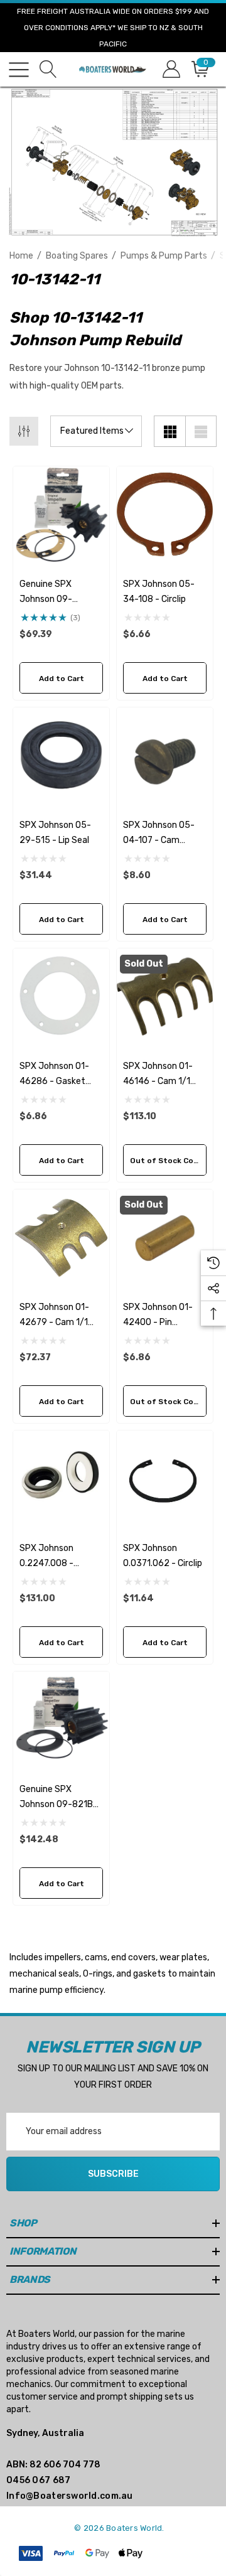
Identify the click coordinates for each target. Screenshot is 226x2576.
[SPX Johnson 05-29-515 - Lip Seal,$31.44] (61, 755)
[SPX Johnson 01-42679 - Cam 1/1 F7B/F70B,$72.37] (61, 1237)
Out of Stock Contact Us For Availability (168, 1161)
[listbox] (96, 431)
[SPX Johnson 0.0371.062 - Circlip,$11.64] (165, 1479)
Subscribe (113, 2174)
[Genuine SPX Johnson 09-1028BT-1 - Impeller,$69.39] (61, 514)
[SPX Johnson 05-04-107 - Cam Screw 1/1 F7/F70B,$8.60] (165, 755)
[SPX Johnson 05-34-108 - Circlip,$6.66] (165, 514)
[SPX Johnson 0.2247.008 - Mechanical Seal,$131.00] (61, 1479)
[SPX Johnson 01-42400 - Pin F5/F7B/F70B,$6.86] (165, 1237)
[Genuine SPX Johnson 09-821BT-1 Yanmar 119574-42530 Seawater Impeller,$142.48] (61, 1720)
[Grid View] (169, 431)
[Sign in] (170, 69)
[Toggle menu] (19, 70)
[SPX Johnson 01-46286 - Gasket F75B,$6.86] (61, 996)
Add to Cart (62, 679)
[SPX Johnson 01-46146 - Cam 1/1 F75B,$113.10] (165, 996)
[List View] (201, 431)
